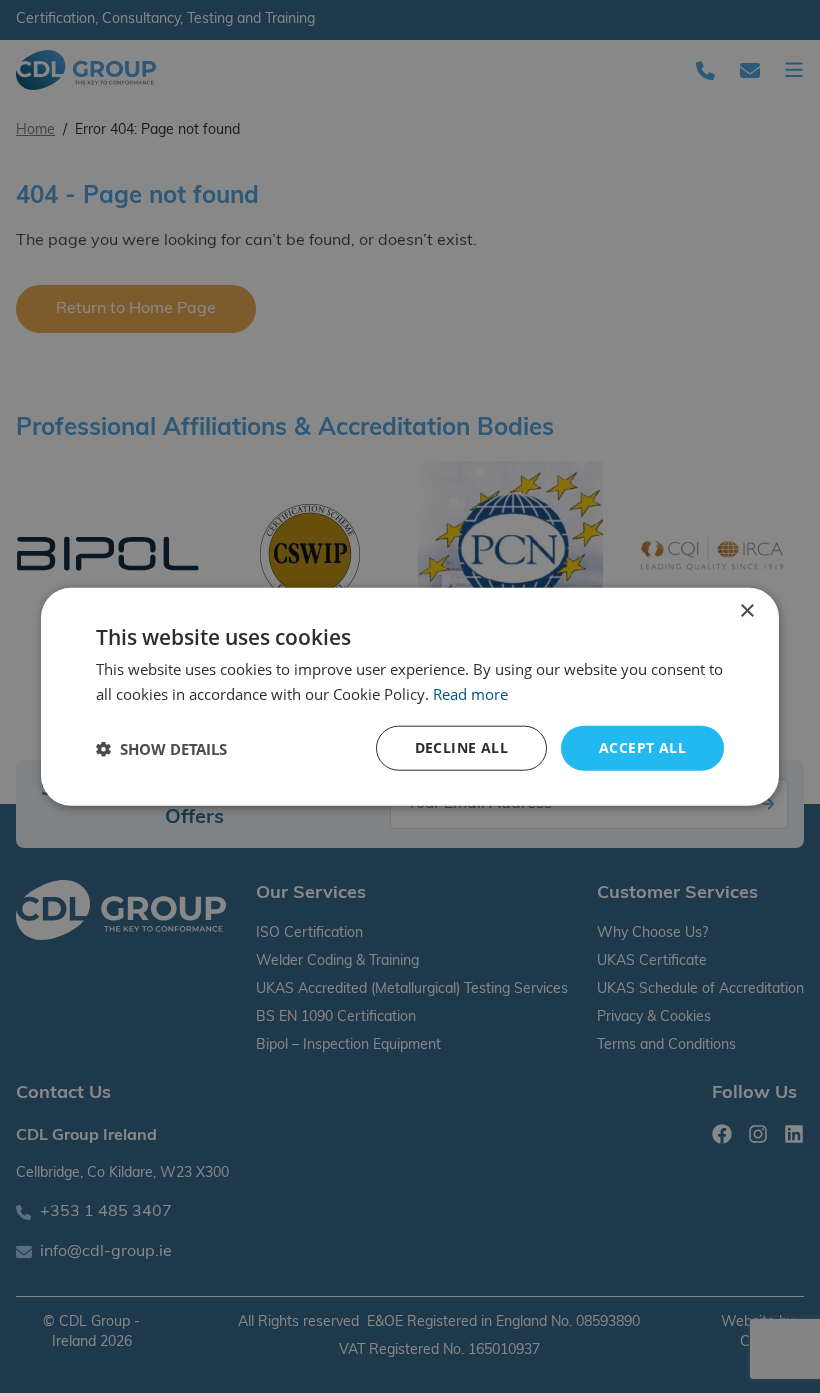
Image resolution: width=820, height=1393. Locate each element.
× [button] (746, 610)
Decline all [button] (461, 747)
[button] (161, 748)
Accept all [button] (642, 747)
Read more (470, 693)
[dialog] (410, 696)
